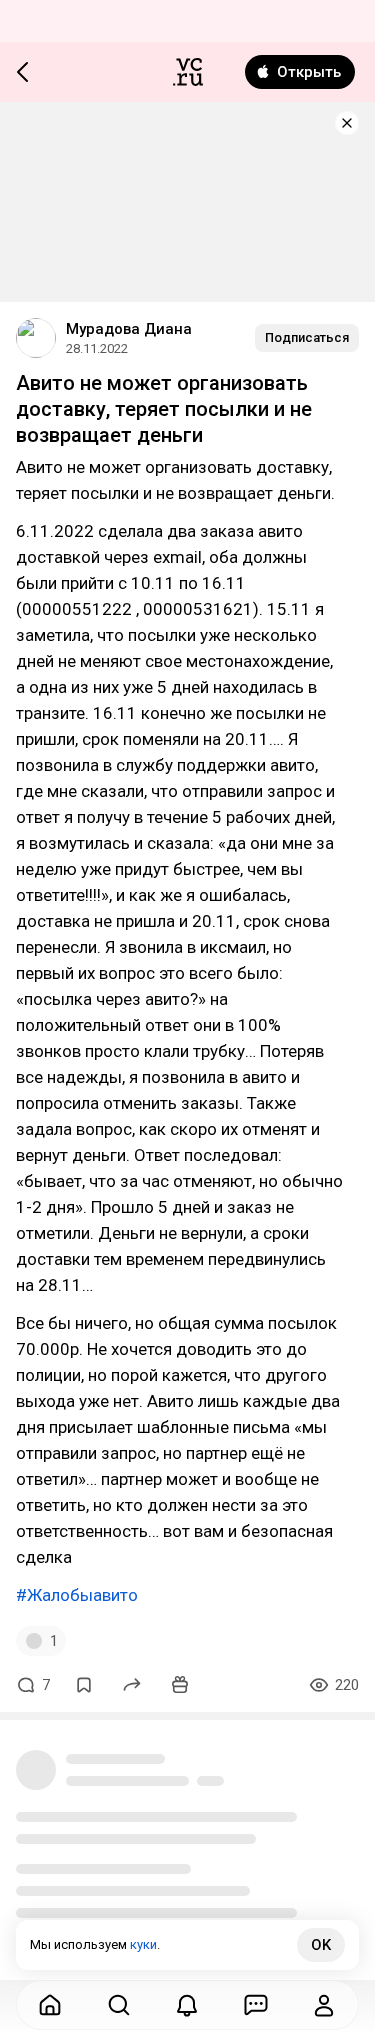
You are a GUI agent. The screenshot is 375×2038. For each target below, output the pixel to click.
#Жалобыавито (77, 1595)
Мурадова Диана (129, 329)
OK (321, 1945)
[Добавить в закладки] (84, 1685)
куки (143, 1944)
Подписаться (307, 337)
